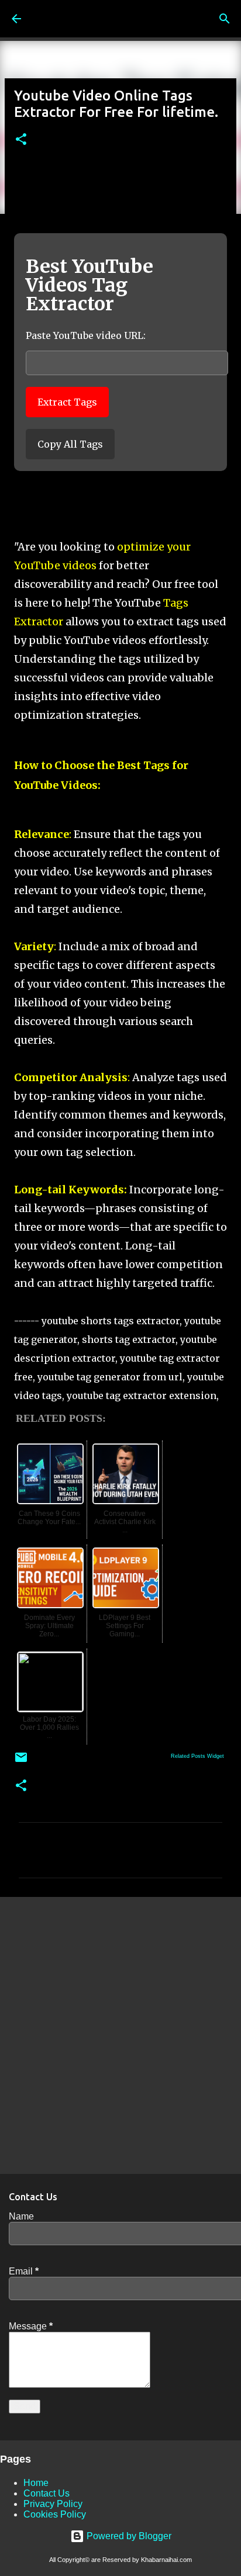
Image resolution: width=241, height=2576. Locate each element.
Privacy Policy (53, 2504)
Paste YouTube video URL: (86, 335)
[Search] (225, 19)
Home (36, 2483)
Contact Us (47, 2493)
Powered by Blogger (128, 2536)
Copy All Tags (70, 444)
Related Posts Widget (197, 1756)
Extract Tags (67, 402)
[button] (21, 140)
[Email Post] (21, 1762)
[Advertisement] (120, 2035)
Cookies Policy (55, 2514)
